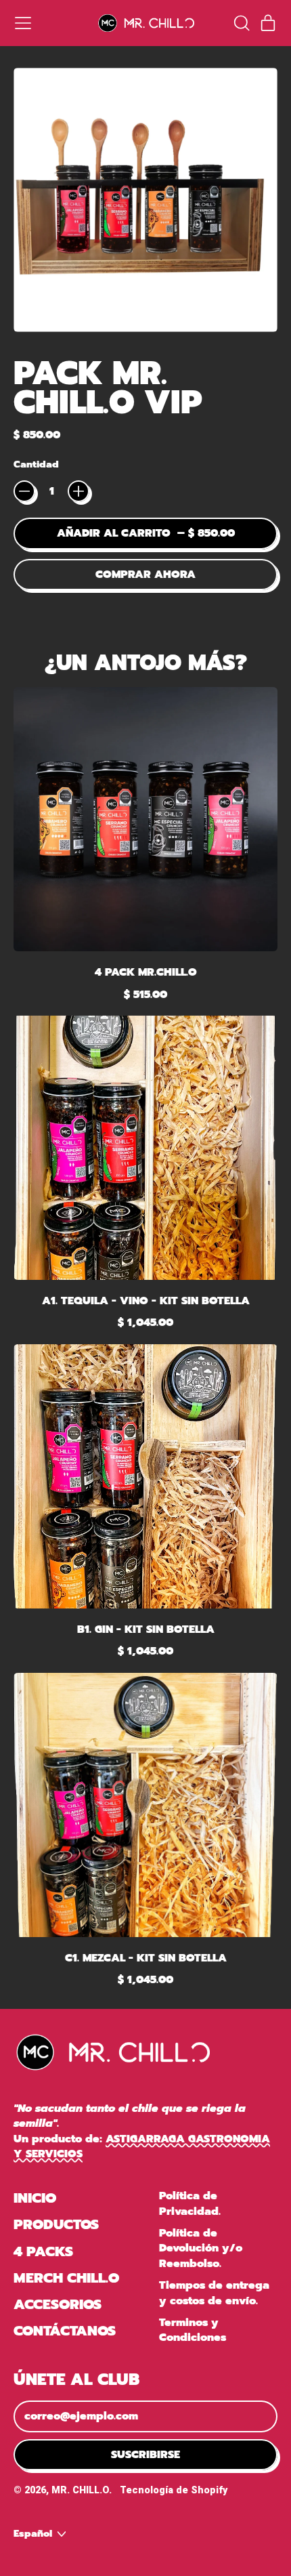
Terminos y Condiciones (193, 2330)
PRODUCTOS (56, 2224)
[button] (241, 23)
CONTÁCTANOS (65, 2331)
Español (33, 2533)
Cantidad (36, 465)
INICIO (35, 2198)
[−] (24, 491)
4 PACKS (43, 2251)
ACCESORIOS (58, 2304)
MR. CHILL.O (80, 2490)
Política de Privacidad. (190, 2203)
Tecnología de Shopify (174, 2490)
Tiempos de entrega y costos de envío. (214, 2293)
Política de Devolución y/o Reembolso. (201, 2248)
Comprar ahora (145, 575)
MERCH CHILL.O (66, 2278)
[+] (79, 491)
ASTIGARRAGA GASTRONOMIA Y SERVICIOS (142, 2146)
